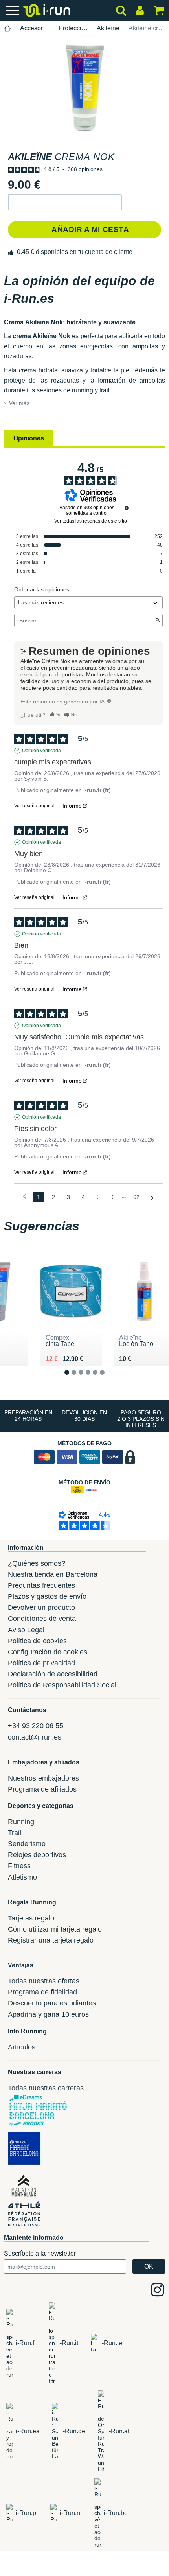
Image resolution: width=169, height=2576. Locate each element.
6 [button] (108, 1378)
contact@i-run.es (35, 1737)
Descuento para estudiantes (52, 2003)
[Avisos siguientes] (152, 1198)
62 (136, 1197)
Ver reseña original (34, 806)
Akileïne (108, 28)
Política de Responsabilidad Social (62, 1685)
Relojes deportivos (37, 1855)
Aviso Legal (26, 1630)
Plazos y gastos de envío (47, 1596)
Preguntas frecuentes (41, 1585)
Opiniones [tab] (29, 438)
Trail (15, 1833)
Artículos (22, 2047)
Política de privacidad (41, 1663)
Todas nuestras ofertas (44, 1981)
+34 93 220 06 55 (36, 1726)
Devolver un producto (41, 1607)
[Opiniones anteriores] (25, 1196)
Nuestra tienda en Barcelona (53, 1574)
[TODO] (109, 701)
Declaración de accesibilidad (53, 1674)
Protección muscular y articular (73, 28)
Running (21, 1822)
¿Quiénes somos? (37, 1563)
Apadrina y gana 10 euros (48, 2014)
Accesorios (35, 28)
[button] (65, 202)
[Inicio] (7, 29)
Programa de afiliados (42, 1789)
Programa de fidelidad (42, 1992)
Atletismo (22, 1877)
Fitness (19, 1866)
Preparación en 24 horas (28, 1416)
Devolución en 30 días (84, 1416)
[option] (84, 87)
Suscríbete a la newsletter (40, 2253)
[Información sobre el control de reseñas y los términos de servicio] (127, 508)
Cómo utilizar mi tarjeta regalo (55, 1929)
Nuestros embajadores (43, 1778)
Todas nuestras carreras (46, 2088)
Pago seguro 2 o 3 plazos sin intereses (141, 1419)
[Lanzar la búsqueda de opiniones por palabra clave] (158, 621)
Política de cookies (37, 1641)
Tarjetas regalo (31, 1918)
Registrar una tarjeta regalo (51, 1940)
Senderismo (27, 1844)
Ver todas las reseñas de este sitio (91, 521)
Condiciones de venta (42, 1619)
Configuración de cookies (48, 1652)
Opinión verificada (41, 751)
